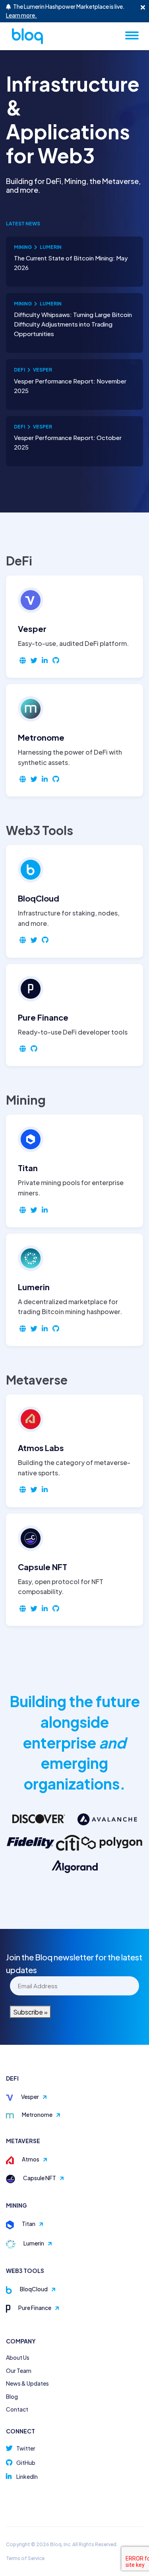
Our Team (19, 2371)
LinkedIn (27, 2476)
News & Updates (27, 2383)
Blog (12, 2396)
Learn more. (21, 15)
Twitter (26, 2448)
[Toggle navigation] (132, 35)
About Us (18, 2357)
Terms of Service (25, 2558)
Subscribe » (30, 2012)
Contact (17, 2409)
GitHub (26, 2463)
